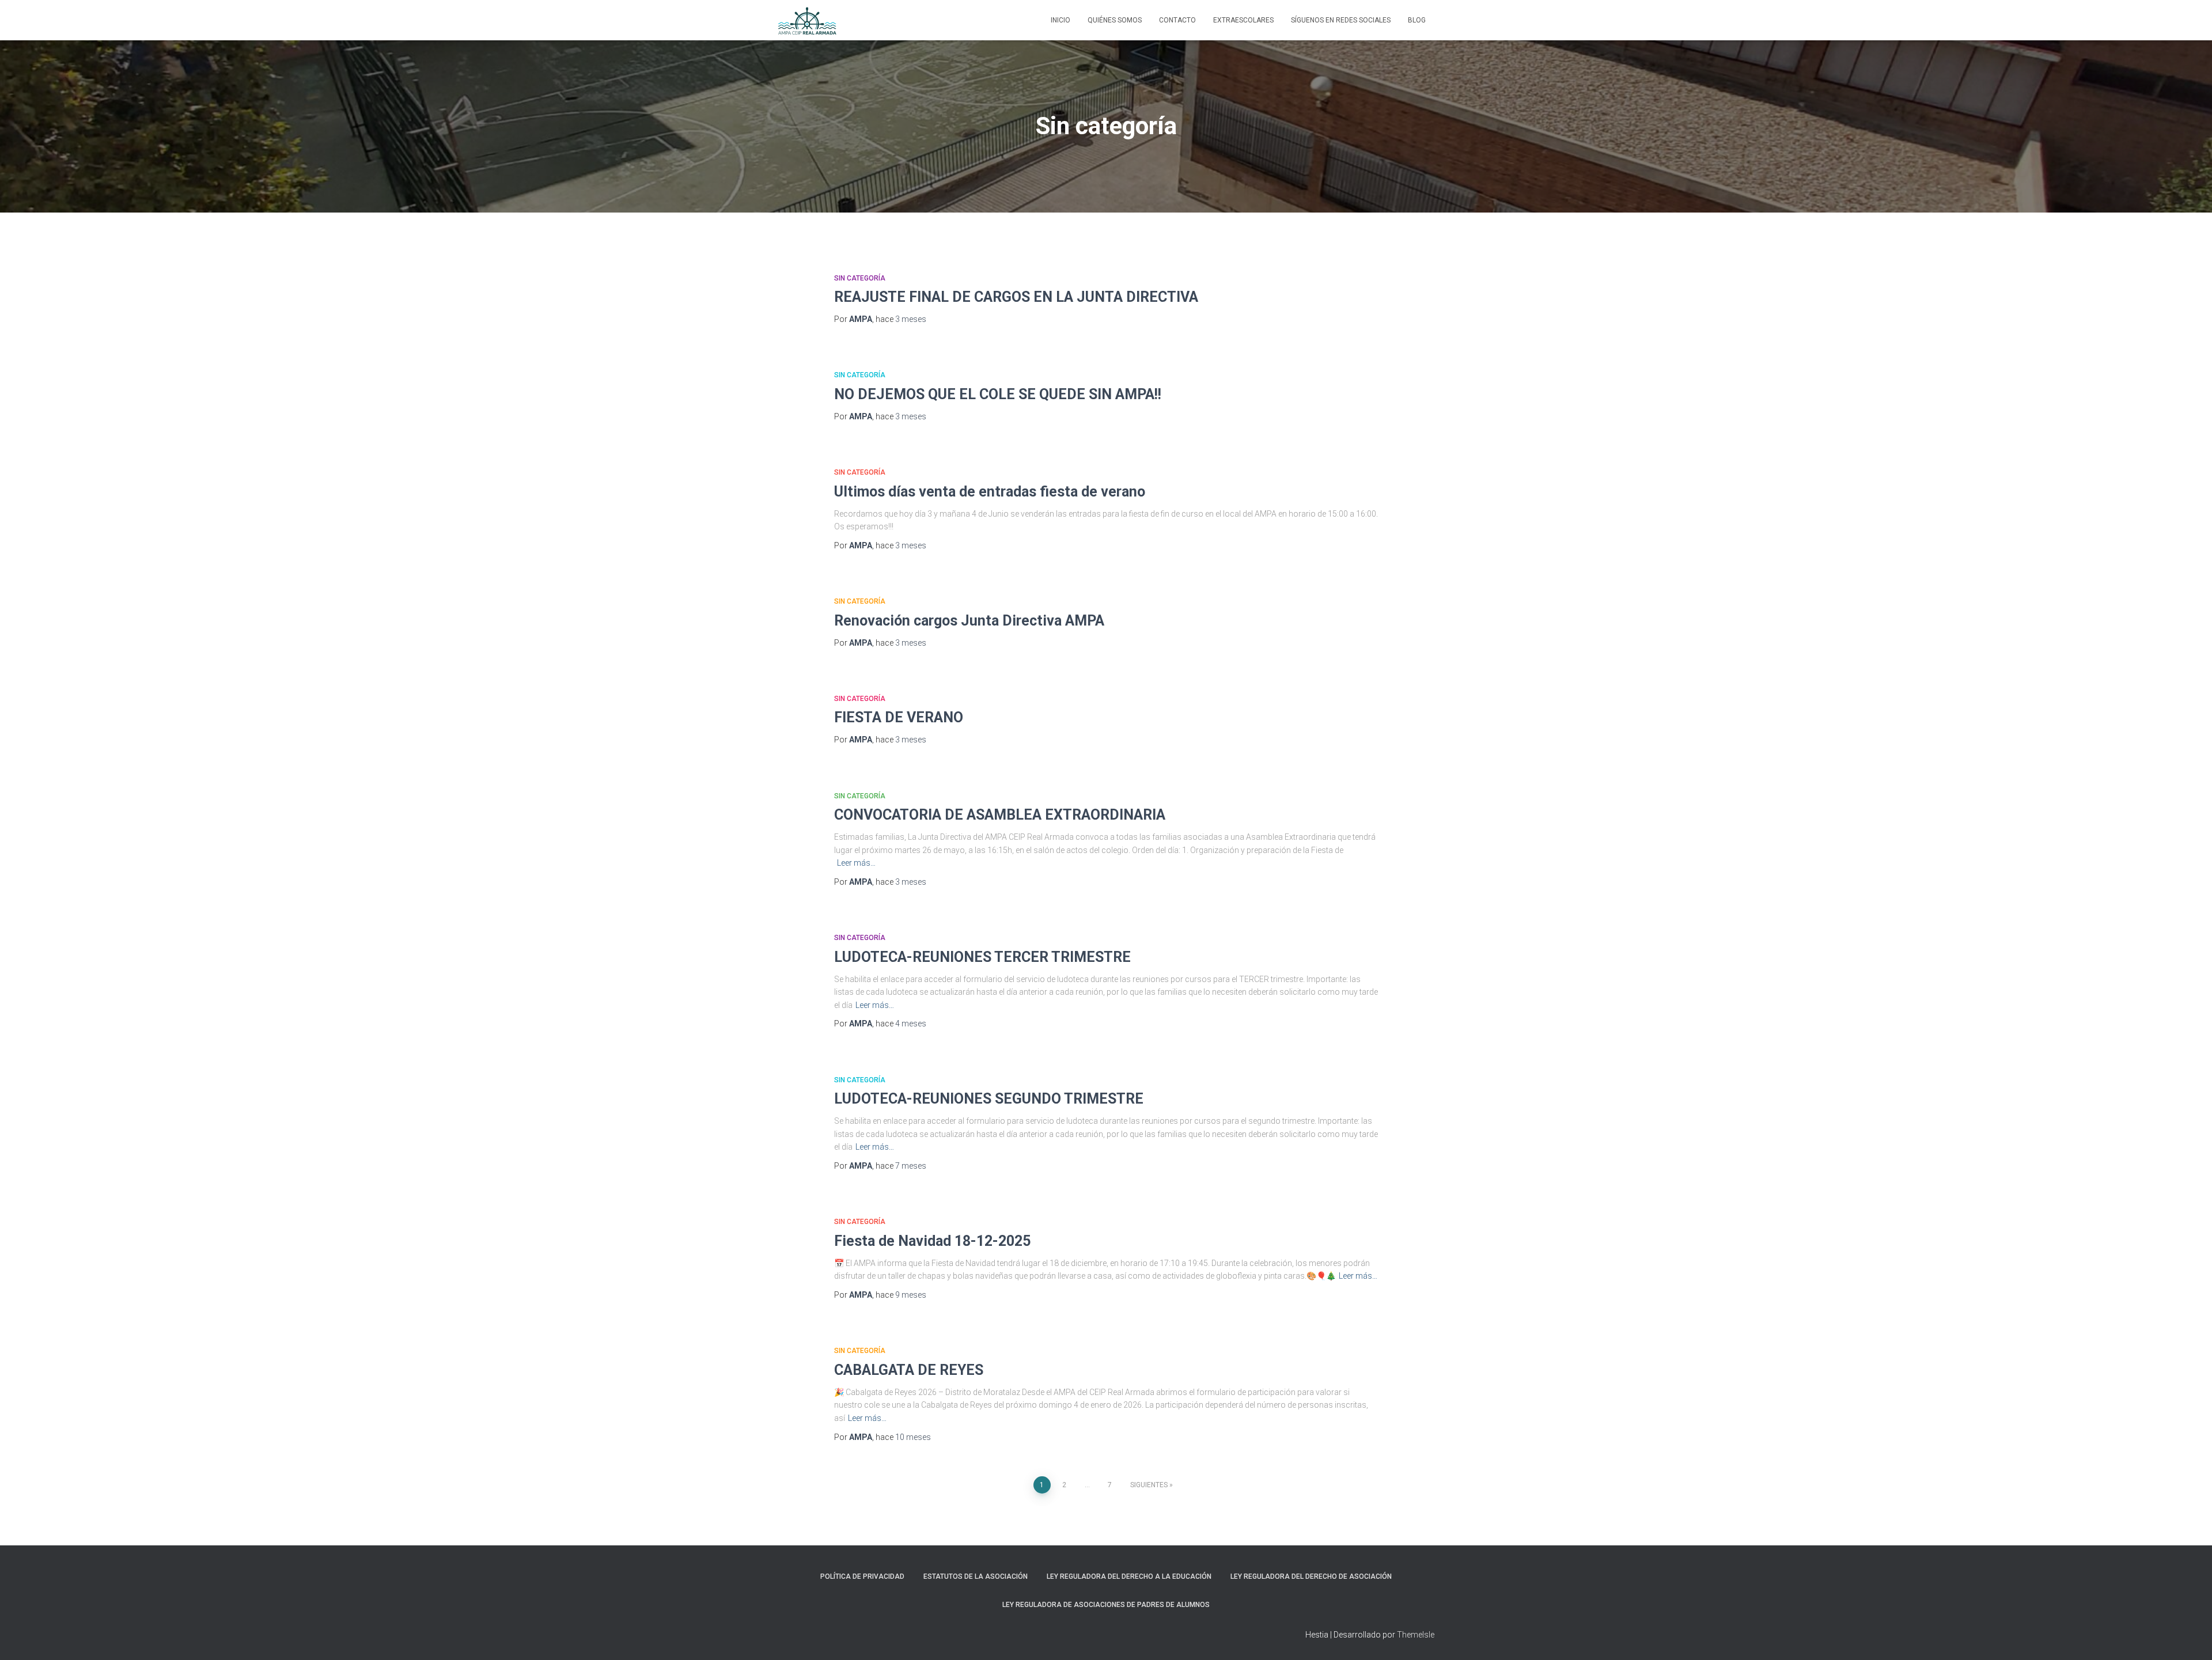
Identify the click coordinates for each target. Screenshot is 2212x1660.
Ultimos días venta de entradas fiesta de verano (990, 492)
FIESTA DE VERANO (899, 717)
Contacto (1177, 20)
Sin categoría (860, 278)
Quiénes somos (1115, 20)
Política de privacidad (862, 1576)
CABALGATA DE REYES (909, 1370)
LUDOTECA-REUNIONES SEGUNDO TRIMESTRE (989, 1099)
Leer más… (856, 863)
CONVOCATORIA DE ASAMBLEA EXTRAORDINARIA (1000, 815)
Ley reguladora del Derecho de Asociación (1311, 1576)
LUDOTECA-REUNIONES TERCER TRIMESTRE (982, 957)
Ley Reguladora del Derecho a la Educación (1129, 1576)
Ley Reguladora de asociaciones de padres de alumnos (1106, 1605)
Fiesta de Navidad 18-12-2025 (932, 1241)
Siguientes (1149, 1485)
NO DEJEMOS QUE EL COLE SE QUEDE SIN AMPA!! (998, 394)
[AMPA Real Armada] (807, 20)
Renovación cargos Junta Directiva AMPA (969, 621)
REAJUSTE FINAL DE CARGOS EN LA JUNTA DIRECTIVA (1016, 297)
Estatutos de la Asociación (976, 1576)
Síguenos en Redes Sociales (1341, 20)
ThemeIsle (1416, 1635)
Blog (1417, 20)
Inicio (1060, 20)
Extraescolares (1243, 20)
